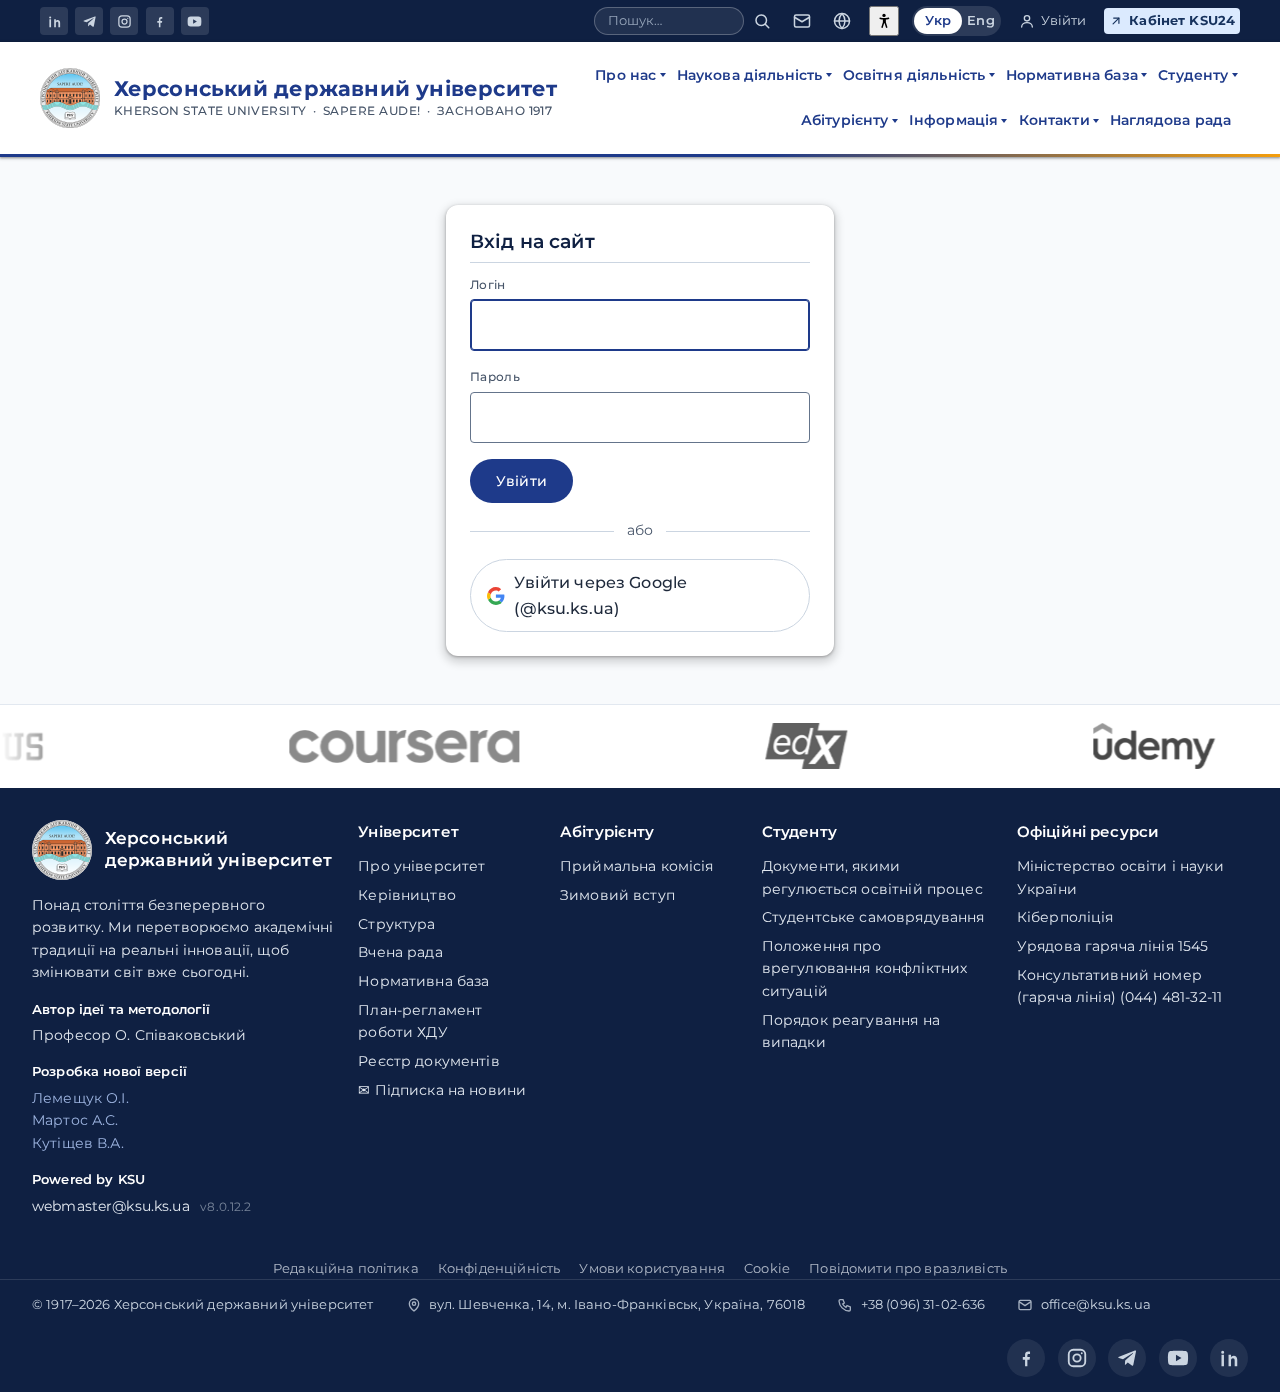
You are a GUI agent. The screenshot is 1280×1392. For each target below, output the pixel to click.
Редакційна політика (346, 1268)
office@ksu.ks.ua (1096, 1304)
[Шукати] (762, 21)
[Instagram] (124, 21)
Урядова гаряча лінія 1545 (1113, 946)
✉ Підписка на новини (442, 1090)
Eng (980, 20)
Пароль (495, 376)
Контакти (1054, 120)
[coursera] (394, 746)
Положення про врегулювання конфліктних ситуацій (864, 968)
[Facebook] (160, 21)
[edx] (796, 746)
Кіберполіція (1065, 917)
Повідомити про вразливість (908, 1268)
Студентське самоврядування (873, 917)
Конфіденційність (499, 1268)
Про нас (625, 75)
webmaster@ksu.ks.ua (111, 1206)
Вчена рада (400, 952)
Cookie (767, 1268)
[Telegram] (89, 21)
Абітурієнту (845, 120)
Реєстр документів (428, 1061)
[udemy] (1144, 746)
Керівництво (407, 895)
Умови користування (652, 1268)
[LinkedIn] (54, 21)
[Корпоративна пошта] (802, 21)
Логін (488, 284)
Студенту (1193, 75)
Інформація (953, 120)
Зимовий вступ (617, 895)
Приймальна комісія (637, 866)
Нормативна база (1072, 75)
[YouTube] (195, 21)
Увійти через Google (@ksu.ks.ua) (600, 595)
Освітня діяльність (914, 75)
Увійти (1064, 20)
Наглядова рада (1170, 120)
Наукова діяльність (750, 75)
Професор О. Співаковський (139, 1035)
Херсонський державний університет (244, 1304)
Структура (396, 924)
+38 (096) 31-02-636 (923, 1304)
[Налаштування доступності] (884, 21)
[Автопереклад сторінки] (842, 21)
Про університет (421, 866)
